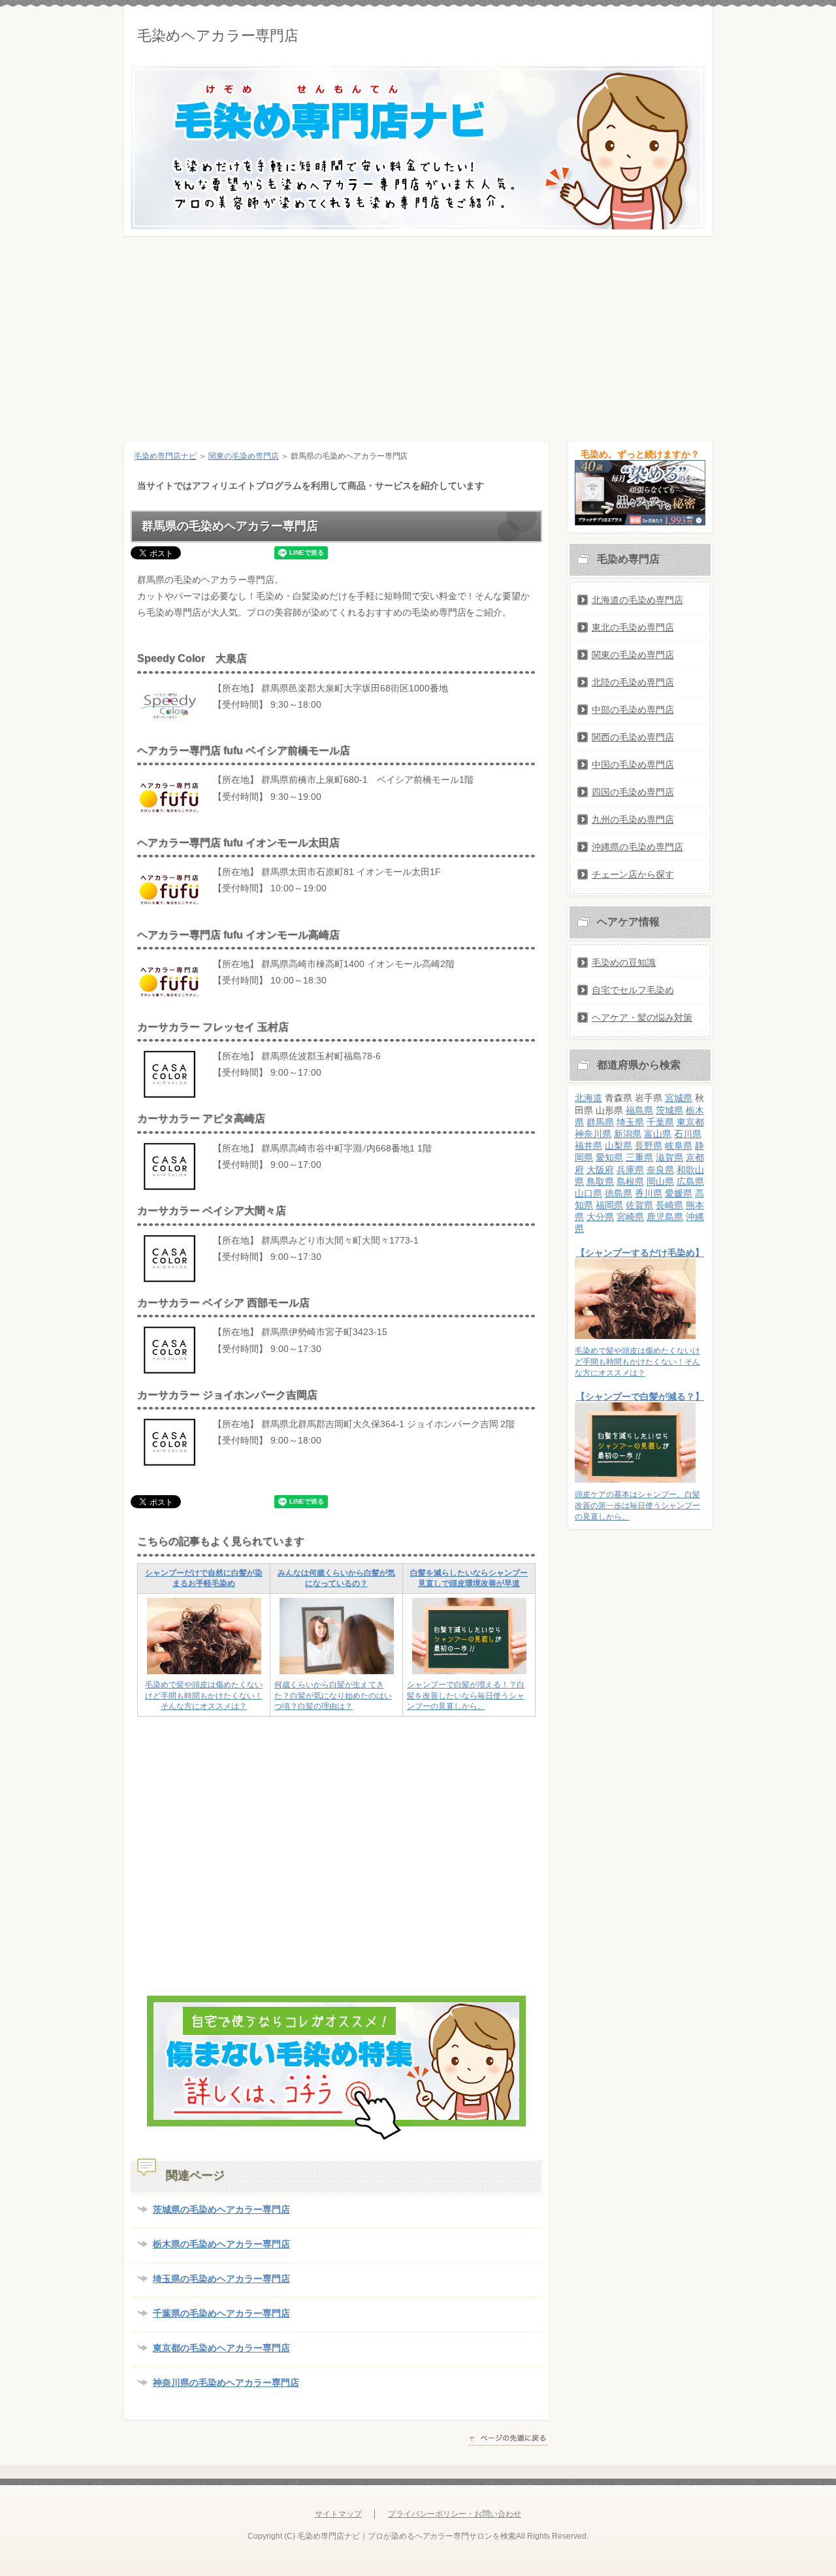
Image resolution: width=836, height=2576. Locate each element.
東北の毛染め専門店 (633, 627)
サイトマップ (338, 2514)
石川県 (688, 1134)
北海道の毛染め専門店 (637, 600)
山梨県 (619, 1146)
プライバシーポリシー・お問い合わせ (455, 2514)
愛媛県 (679, 1193)
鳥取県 (600, 1181)
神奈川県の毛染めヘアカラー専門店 (226, 2383)
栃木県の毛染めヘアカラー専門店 (221, 2244)
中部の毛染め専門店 (633, 710)
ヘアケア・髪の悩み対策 (642, 1017)
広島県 (690, 1181)
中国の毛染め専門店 (633, 765)
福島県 (639, 1110)
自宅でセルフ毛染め (633, 990)
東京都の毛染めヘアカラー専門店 (221, 2348)
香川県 (649, 1193)
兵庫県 (630, 1170)
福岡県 (609, 1205)
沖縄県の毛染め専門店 (637, 847)
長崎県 (669, 1205)
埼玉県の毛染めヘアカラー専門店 (221, 2279)
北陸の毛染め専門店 (633, 682)
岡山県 (660, 1181)
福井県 (588, 1146)
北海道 (588, 1098)
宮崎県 (630, 1217)
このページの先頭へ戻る (508, 2440)
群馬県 (600, 1122)
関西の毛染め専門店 (633, 737)
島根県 (630, 1181)
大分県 (600, 1217)
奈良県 (660, 1170)
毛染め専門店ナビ (165, 456)
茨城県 (669, 1110)
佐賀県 (639, 1205)
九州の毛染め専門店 (633, 819)
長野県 (649, 1146)
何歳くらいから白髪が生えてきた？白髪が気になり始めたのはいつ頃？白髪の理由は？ (333, 1696)
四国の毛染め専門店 (633, 792)
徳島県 (619, 1193)
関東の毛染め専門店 (244, 456)
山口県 (588, 1193)
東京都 (690, 1122)
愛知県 (609, 1157)
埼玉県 (630, 1122)
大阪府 (600, 1170)
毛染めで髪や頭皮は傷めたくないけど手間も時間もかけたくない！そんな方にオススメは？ (204, 1696)
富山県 (658, 1134)
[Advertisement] (418, 334)
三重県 (639, 1157)
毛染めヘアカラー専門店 (218, 36)
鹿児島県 (665, 1217)
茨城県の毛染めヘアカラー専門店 (221, 2209)
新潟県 (628, 1134)
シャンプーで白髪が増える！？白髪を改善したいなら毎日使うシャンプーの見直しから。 (466, 1696)
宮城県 (679, 1098)
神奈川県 (593, 1134)
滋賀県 (669, 1157)
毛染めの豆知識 (624, 963)
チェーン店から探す (633, 874)
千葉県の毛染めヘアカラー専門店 (221, 2313)
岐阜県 (679, 1146)
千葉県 (660, 1122)
